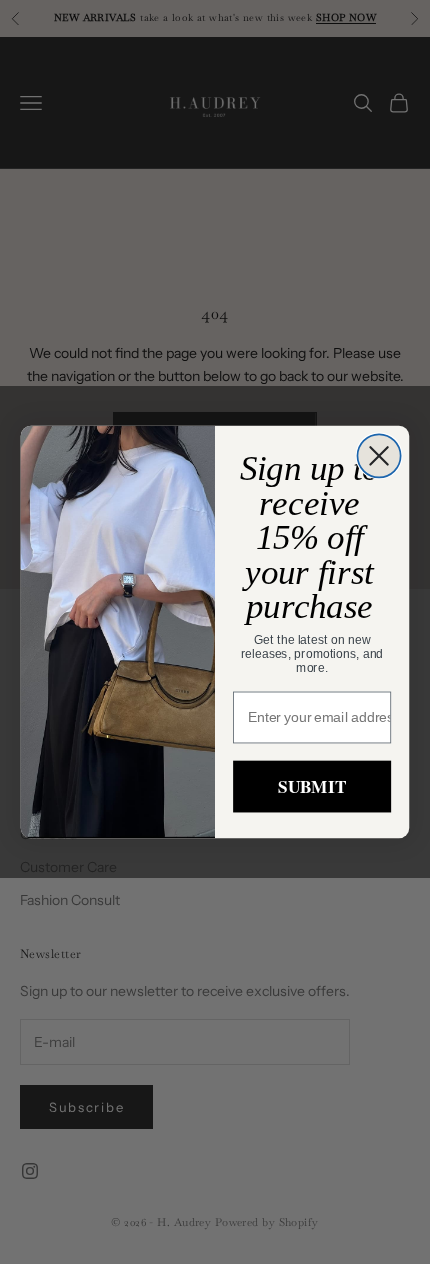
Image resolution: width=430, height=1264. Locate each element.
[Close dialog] (378, 455)
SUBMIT (311, 786)
